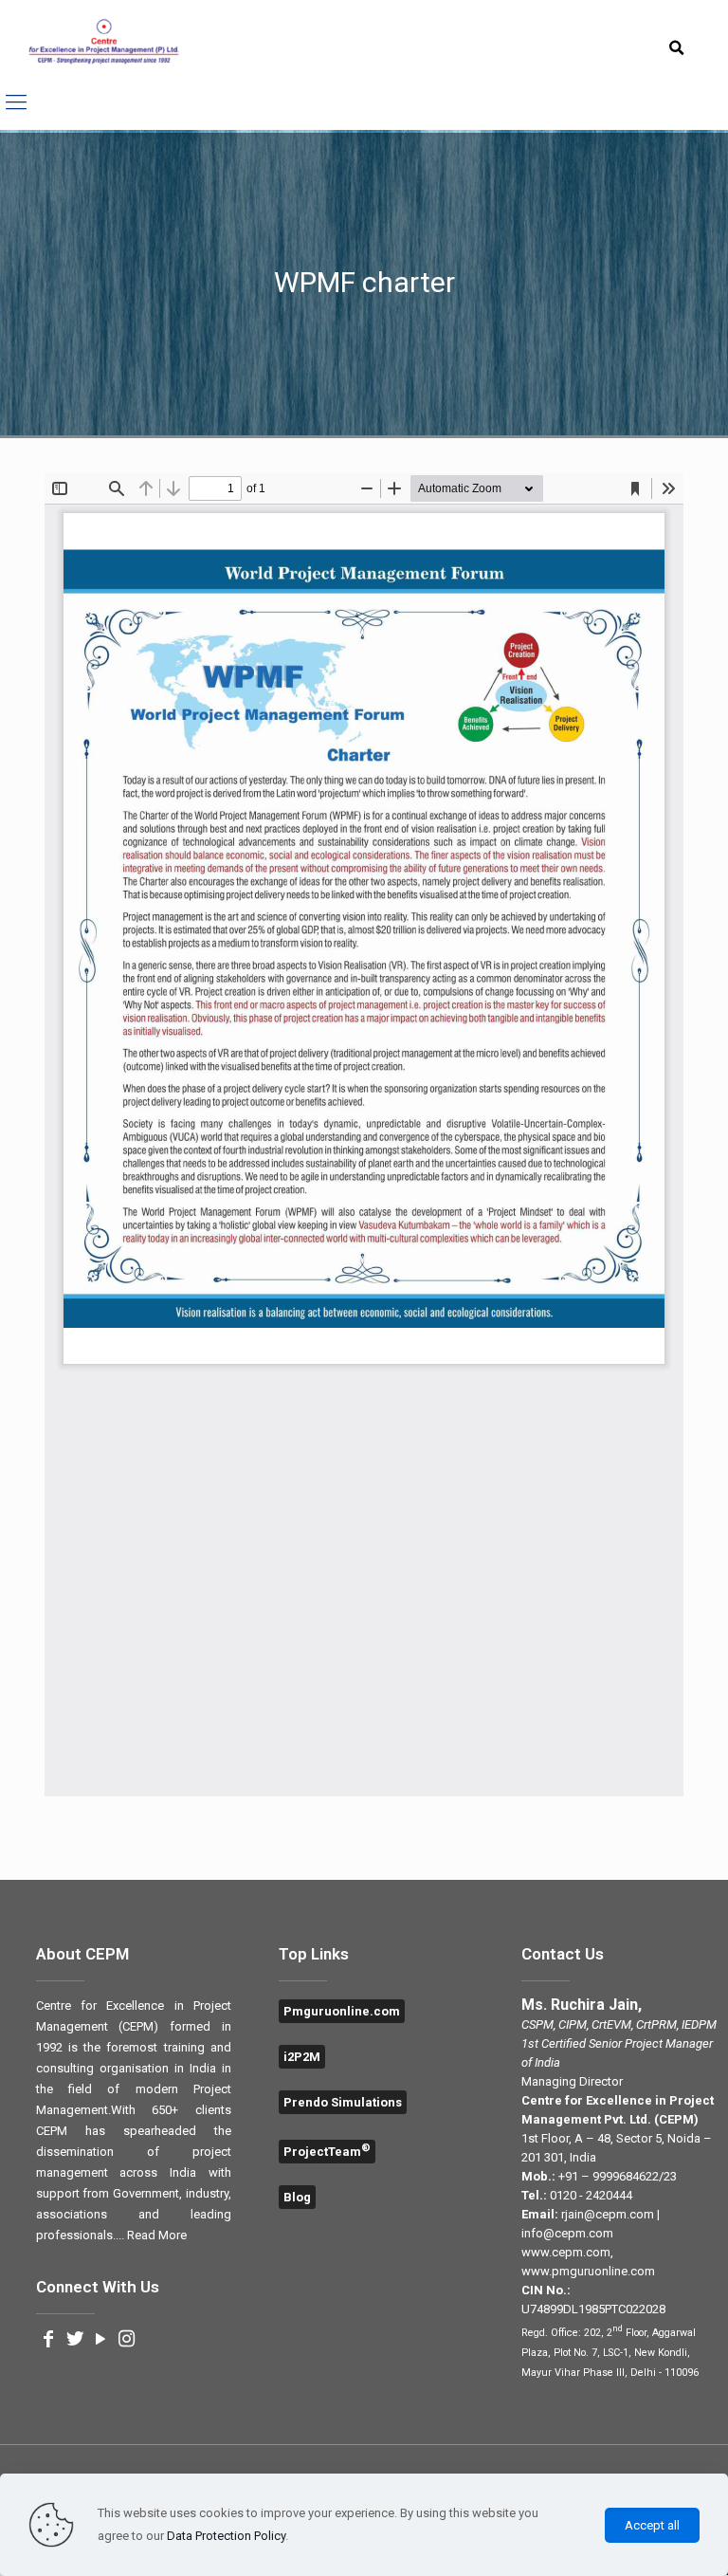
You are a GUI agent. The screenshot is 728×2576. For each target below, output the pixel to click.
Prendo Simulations (343, 2102)
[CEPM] (104, 43)
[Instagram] (126, 2341)
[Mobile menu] (16, 102)
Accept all (652, 2525)
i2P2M (302, 2057)
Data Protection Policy (226, 2536)
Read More (157, 2235)
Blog (297, 2197)
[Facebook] (49, 2341)
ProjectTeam (327, 2152)
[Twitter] (74, 2341)
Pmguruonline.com (342, 2011)
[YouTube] (100, 2341)
